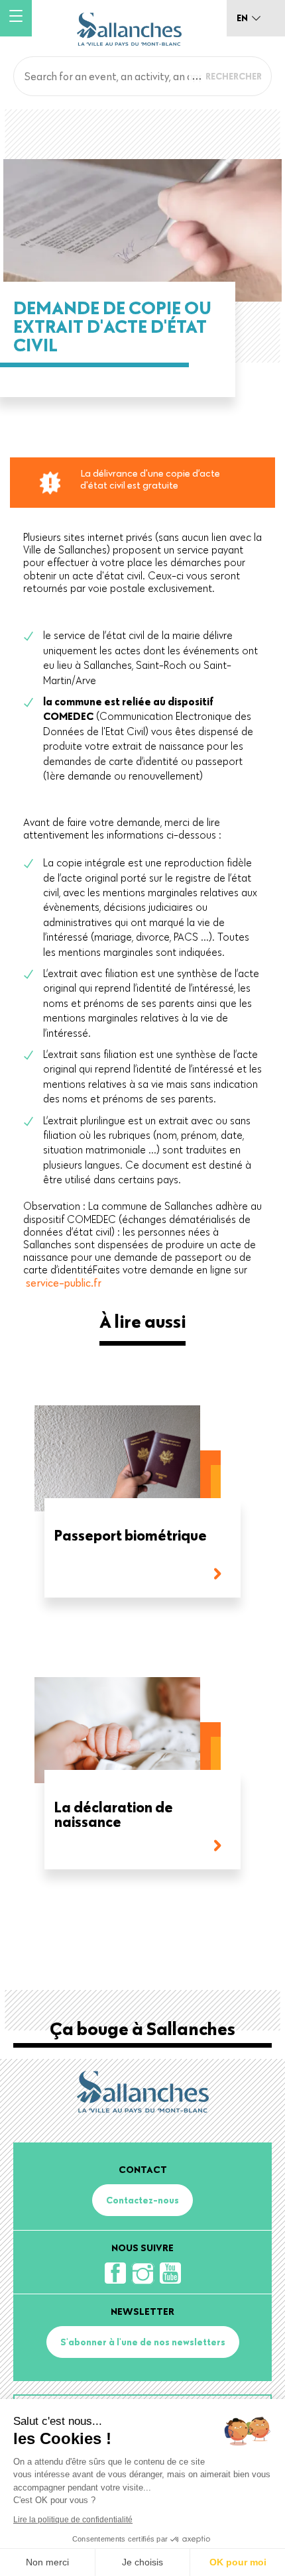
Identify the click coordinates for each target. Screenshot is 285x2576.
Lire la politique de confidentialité (73, 2520)
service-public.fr (64, 1283)
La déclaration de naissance (114, 1815)
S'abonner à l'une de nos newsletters (143, 2342)
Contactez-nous (142, 2200)
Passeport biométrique (131, 1536)
